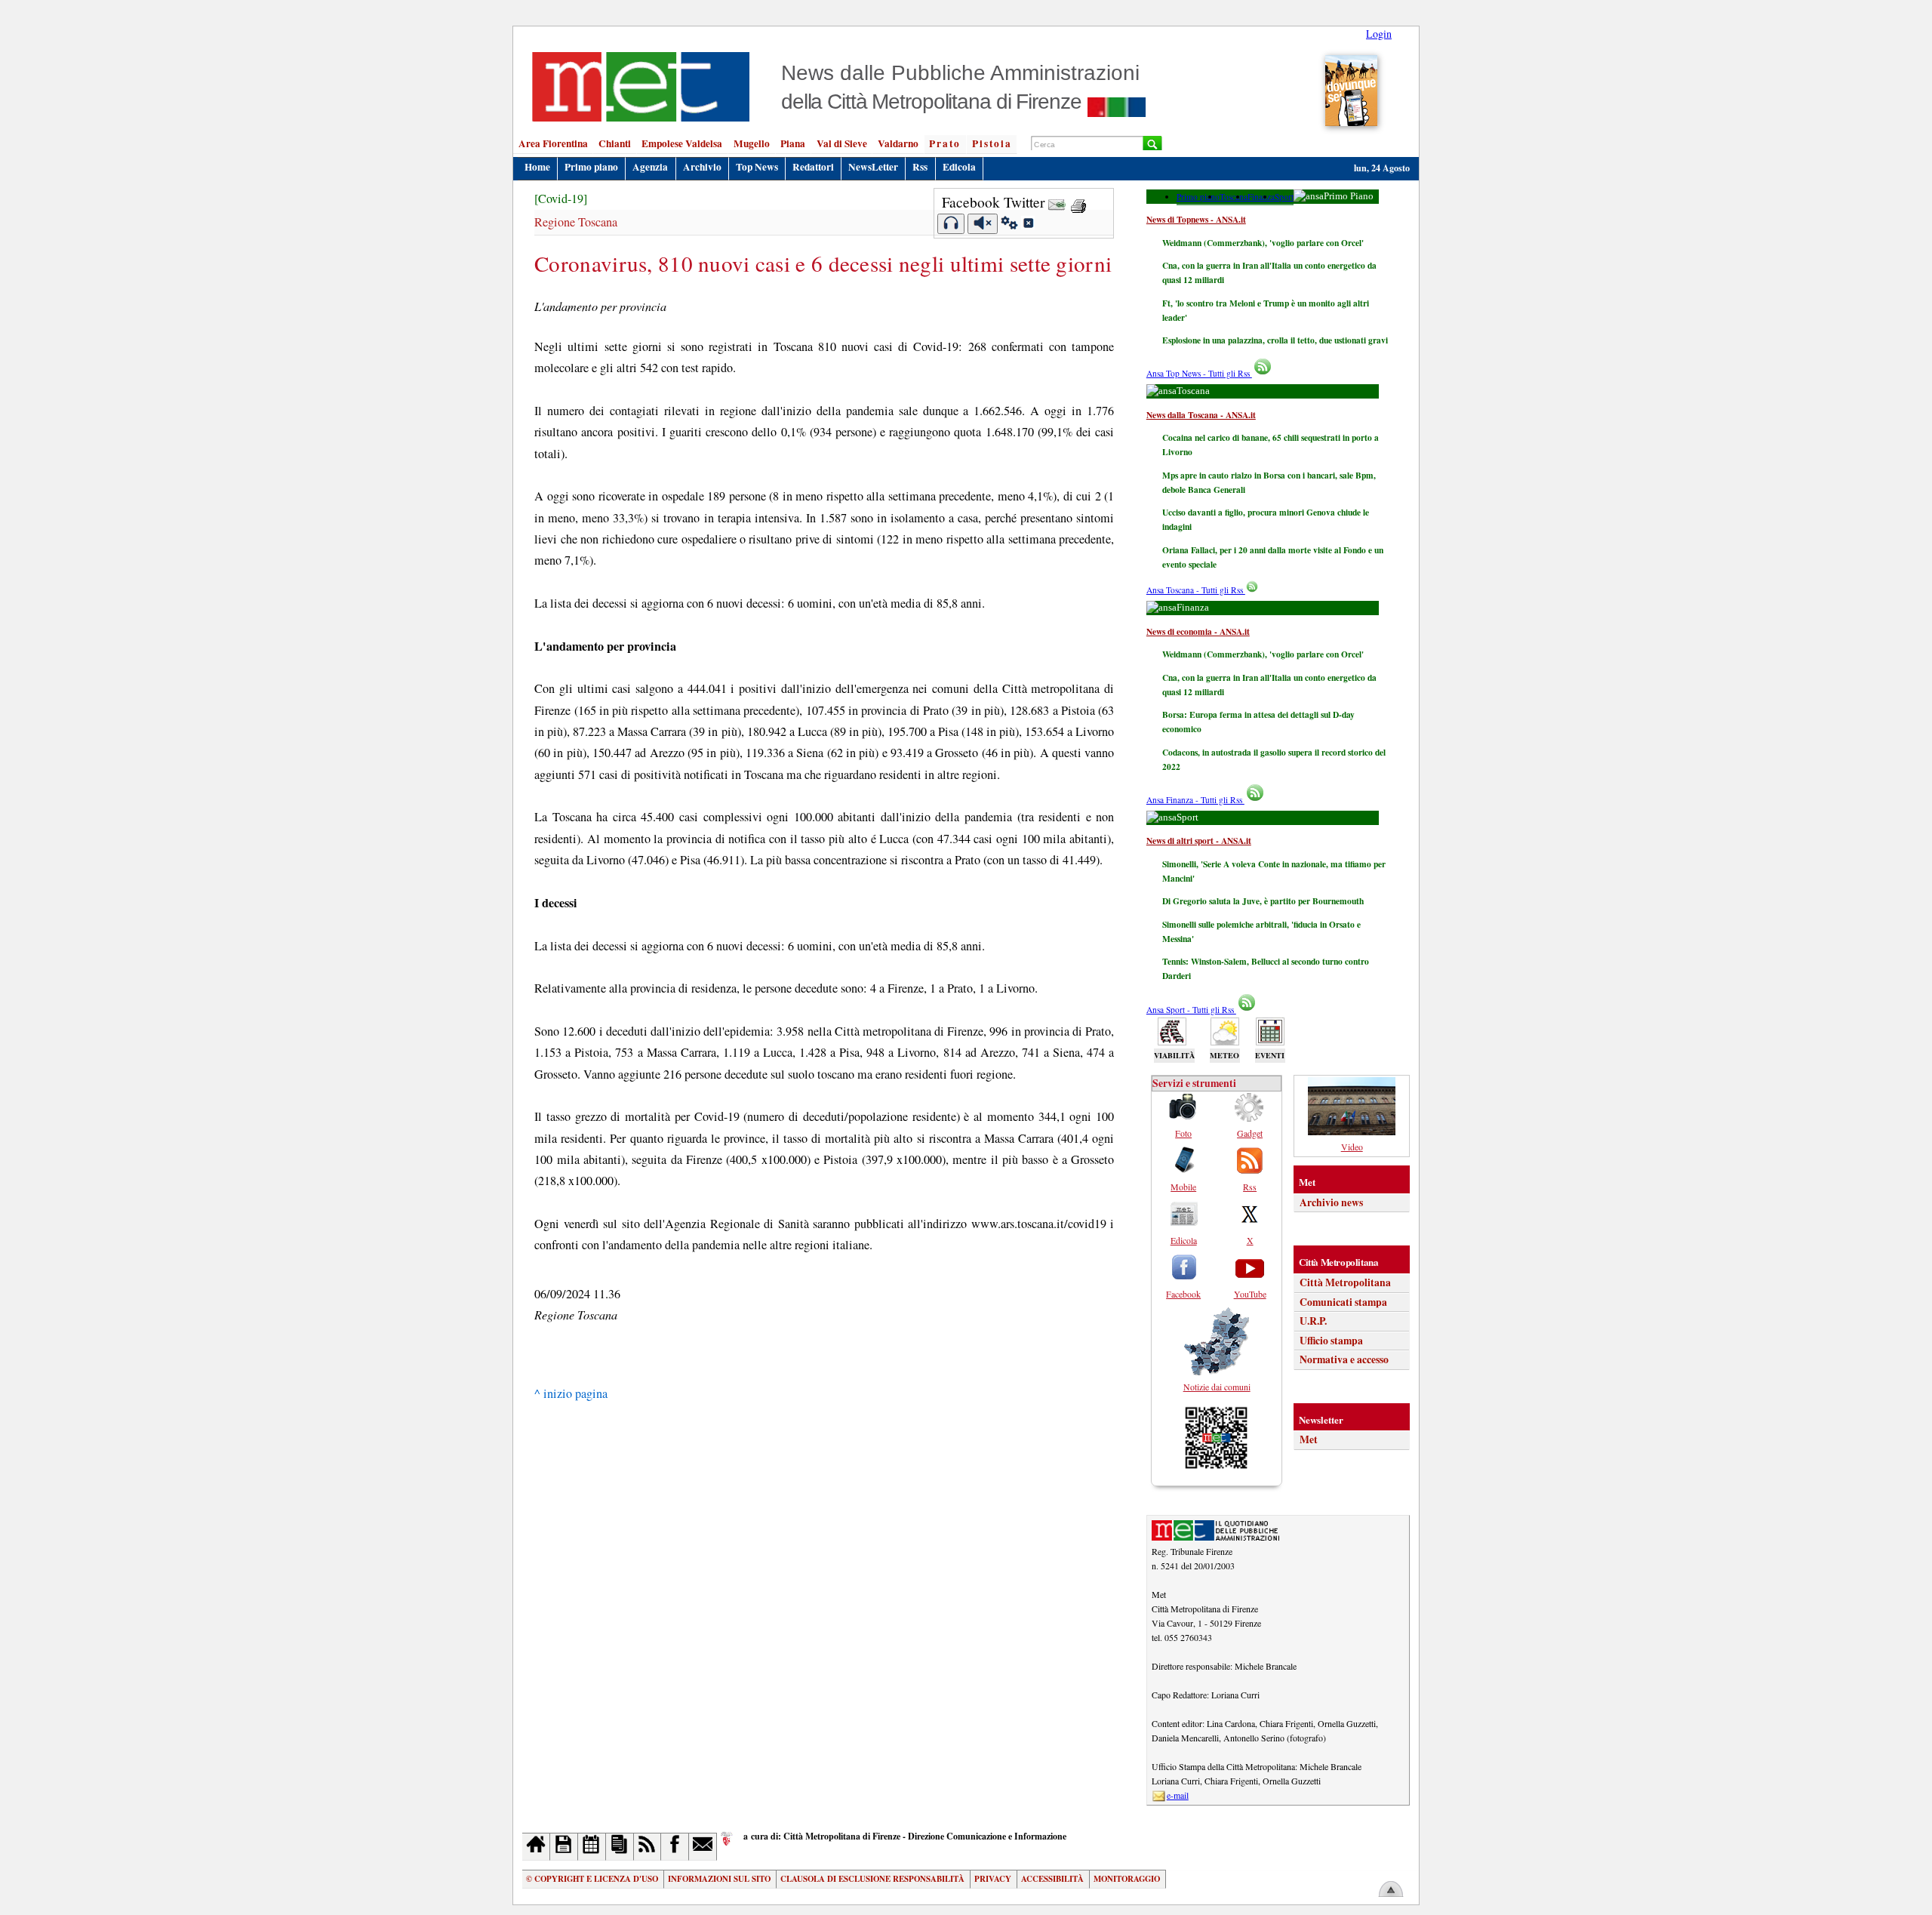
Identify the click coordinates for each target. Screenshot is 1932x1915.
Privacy (993, 1879)
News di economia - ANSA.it (1198, 631)
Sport (1284, 197)
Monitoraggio (1127, 1879)
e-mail (1178, 1795)
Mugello (752, 143)
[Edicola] (620, 1847)
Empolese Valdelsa (682, 143)
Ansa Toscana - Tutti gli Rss (1196, 590)
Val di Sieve (842, 143)
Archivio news (1331, 1202)
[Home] (536, 1847)
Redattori (813, 167)
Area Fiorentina (553, 143)
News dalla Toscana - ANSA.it (1201, 415)
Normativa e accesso (1344, 1359)
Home (537, 167)
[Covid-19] (561, 199)
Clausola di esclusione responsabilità (872, 1879)
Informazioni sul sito (719, 1879)
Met (1309, 1439)
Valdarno (898, 143)
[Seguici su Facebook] (675, 1847)
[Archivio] (564, 1847)
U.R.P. (1313, 1321)
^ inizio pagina (571, 1393)
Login (1379, 34)
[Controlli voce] (1009, 225)
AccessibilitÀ (1052, 1879)
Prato (945, 143)
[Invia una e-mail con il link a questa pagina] (1057, 202)
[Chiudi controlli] (1028, 225)
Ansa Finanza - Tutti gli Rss (1195, 800)
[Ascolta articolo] (951, 224)
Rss (920, 167)
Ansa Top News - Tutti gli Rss (1199, 373)
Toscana (1234, 197)
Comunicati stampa (1343, 1302)
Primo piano (591, 167)
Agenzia (650, 167)
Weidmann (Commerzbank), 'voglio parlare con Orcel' (1263, 243)
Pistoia (992, 143)
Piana (793, 143)
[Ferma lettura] (983, 224)
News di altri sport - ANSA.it (1199, 841)
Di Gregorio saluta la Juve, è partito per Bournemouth (1263, 901)
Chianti (615, 143)
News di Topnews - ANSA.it (1196, 219)
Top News (757, 167)
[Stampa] (1078, 202)
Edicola (959, 167)
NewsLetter (873, 167)
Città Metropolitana (1345, 1282)
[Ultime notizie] (592, 1847)
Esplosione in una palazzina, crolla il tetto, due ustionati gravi (1275, 340)
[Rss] (648, 1847)
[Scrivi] (703, 1847)
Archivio (702, 167)
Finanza (1261, 197)
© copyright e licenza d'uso (592, 1879)
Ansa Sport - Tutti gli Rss (1191, 1010)
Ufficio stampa (1331, 1341)
